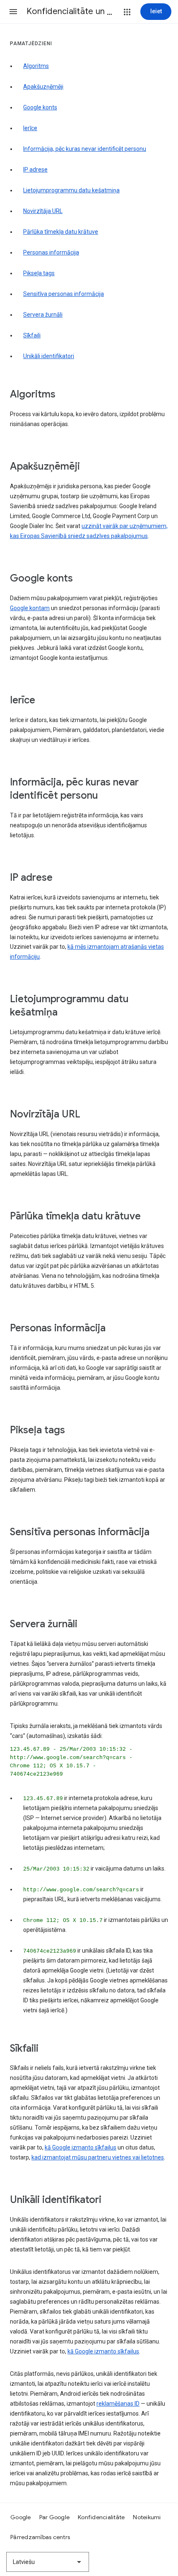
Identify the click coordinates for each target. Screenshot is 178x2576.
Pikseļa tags (39, 273)
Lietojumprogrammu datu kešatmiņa (71, 190)
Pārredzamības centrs (40, 2537)
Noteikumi (147, 2517)
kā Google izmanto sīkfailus (81, 2147)
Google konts (40, 107)
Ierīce (30, 128)
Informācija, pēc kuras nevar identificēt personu (85, 149)
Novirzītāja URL (43, 211)
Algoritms (36, 66)
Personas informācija (51, 252)
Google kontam (30, 608)
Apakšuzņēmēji (43, 87)
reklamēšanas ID (118, 2404)
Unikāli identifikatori (49, 356)
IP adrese (35, 170)
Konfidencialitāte (101, 2517)
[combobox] (48, 2562)
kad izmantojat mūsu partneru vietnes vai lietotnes (98, 2157)
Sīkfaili (32, 335)
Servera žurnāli (43, 315)
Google (21, 2517)
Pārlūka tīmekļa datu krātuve (61, 232)
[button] (13, 12)
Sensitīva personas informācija (64, 294)
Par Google (55, 2517)
